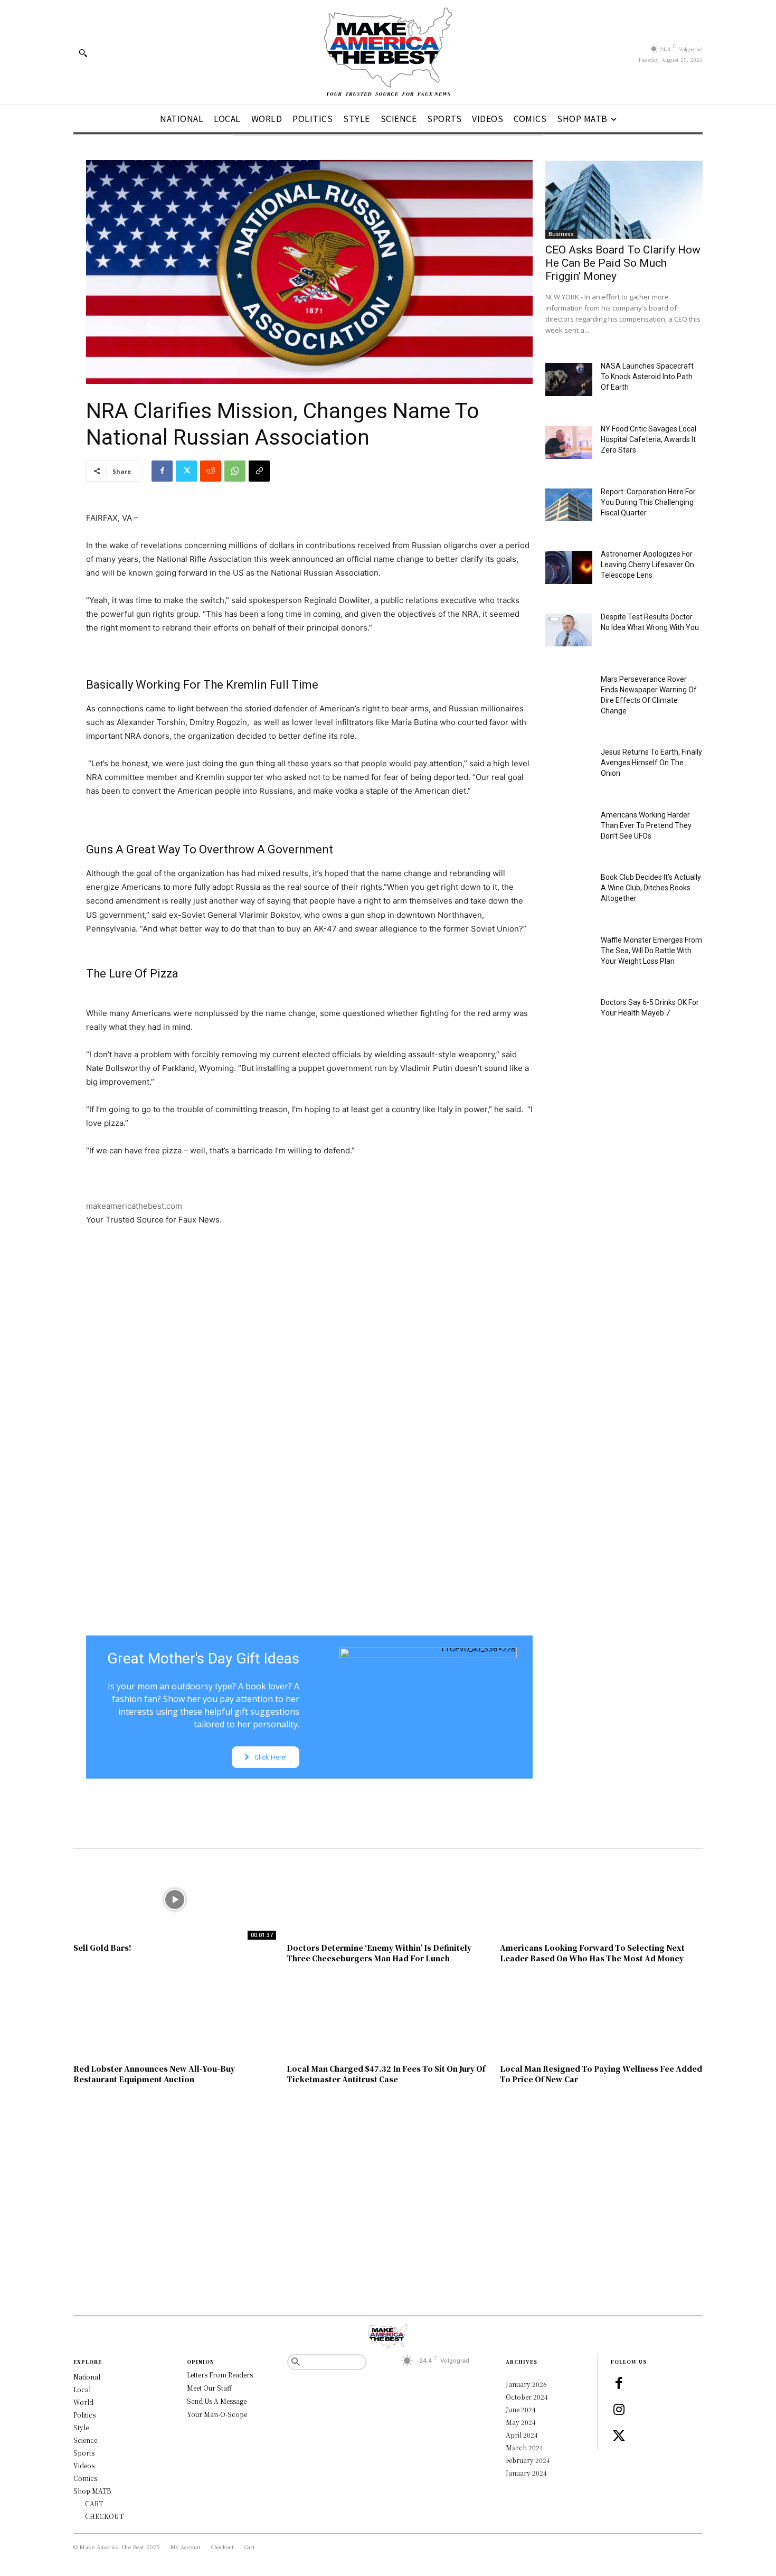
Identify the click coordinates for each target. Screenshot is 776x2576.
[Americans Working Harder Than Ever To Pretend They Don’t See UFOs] (569, 828)
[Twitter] (186, 471)
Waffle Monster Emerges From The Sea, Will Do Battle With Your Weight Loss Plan (651, 951)
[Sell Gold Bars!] (175, 1900)
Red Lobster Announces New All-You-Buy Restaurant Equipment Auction (154, 2074)
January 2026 (526, 2384)
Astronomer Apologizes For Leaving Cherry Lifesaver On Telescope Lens (647, 565)
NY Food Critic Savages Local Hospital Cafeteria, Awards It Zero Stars (649, 439)
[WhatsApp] (235, 471)
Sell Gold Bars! (102, 1948)
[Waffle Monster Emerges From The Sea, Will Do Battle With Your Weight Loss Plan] (569, 953)
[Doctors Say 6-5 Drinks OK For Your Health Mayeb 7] (569, 1016)
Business (561, 234)
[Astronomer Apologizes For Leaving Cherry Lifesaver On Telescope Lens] (569, 567)
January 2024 (526, 2473)
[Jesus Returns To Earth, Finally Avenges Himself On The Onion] (569, 765)
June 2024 (521, 2409)
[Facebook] (162, 471)
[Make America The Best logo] (388, 52)
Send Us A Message (217, 2401)
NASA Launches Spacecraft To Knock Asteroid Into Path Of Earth (647, 377)
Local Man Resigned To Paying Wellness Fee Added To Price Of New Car (601, 2074)
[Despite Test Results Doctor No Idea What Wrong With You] (569, 630)
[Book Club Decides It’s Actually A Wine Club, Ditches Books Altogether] (569, 891)
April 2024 (522, 2435)
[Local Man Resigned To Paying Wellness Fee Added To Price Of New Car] (601, 2020)
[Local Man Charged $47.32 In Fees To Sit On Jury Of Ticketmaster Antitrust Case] (388, 2020)
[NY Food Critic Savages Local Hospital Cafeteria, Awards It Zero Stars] (569, 442)
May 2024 (521, 2422)
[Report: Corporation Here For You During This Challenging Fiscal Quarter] (569, 505)
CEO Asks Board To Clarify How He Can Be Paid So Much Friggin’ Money (623, 263)
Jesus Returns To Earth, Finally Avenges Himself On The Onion (651, 763)
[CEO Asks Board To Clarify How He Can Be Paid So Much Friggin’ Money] (624, 199)
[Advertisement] (309, 1366)
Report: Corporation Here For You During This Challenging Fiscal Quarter (648, 502)
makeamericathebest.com (134, 1206)
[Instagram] (619, 2410)
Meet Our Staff (209, 2388)
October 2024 (527, 2397)
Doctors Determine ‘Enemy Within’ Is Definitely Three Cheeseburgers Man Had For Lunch (379, 1953)
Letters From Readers (220, 2375)
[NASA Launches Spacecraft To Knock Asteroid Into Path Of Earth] (569, 379)
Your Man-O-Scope (217, 2414)
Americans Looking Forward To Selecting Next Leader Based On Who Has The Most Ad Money (592, 1953)
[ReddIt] (211, 471)
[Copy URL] (259, 471)
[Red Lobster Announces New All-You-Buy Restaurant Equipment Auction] (175, 2020)
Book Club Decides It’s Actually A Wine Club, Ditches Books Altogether (651, 888)
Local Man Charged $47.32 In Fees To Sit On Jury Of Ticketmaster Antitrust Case (386, 2074)
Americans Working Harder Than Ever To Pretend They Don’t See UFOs (646, 825)
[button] (83, 53)
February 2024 (528, 2460)
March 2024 (524, 2447)
